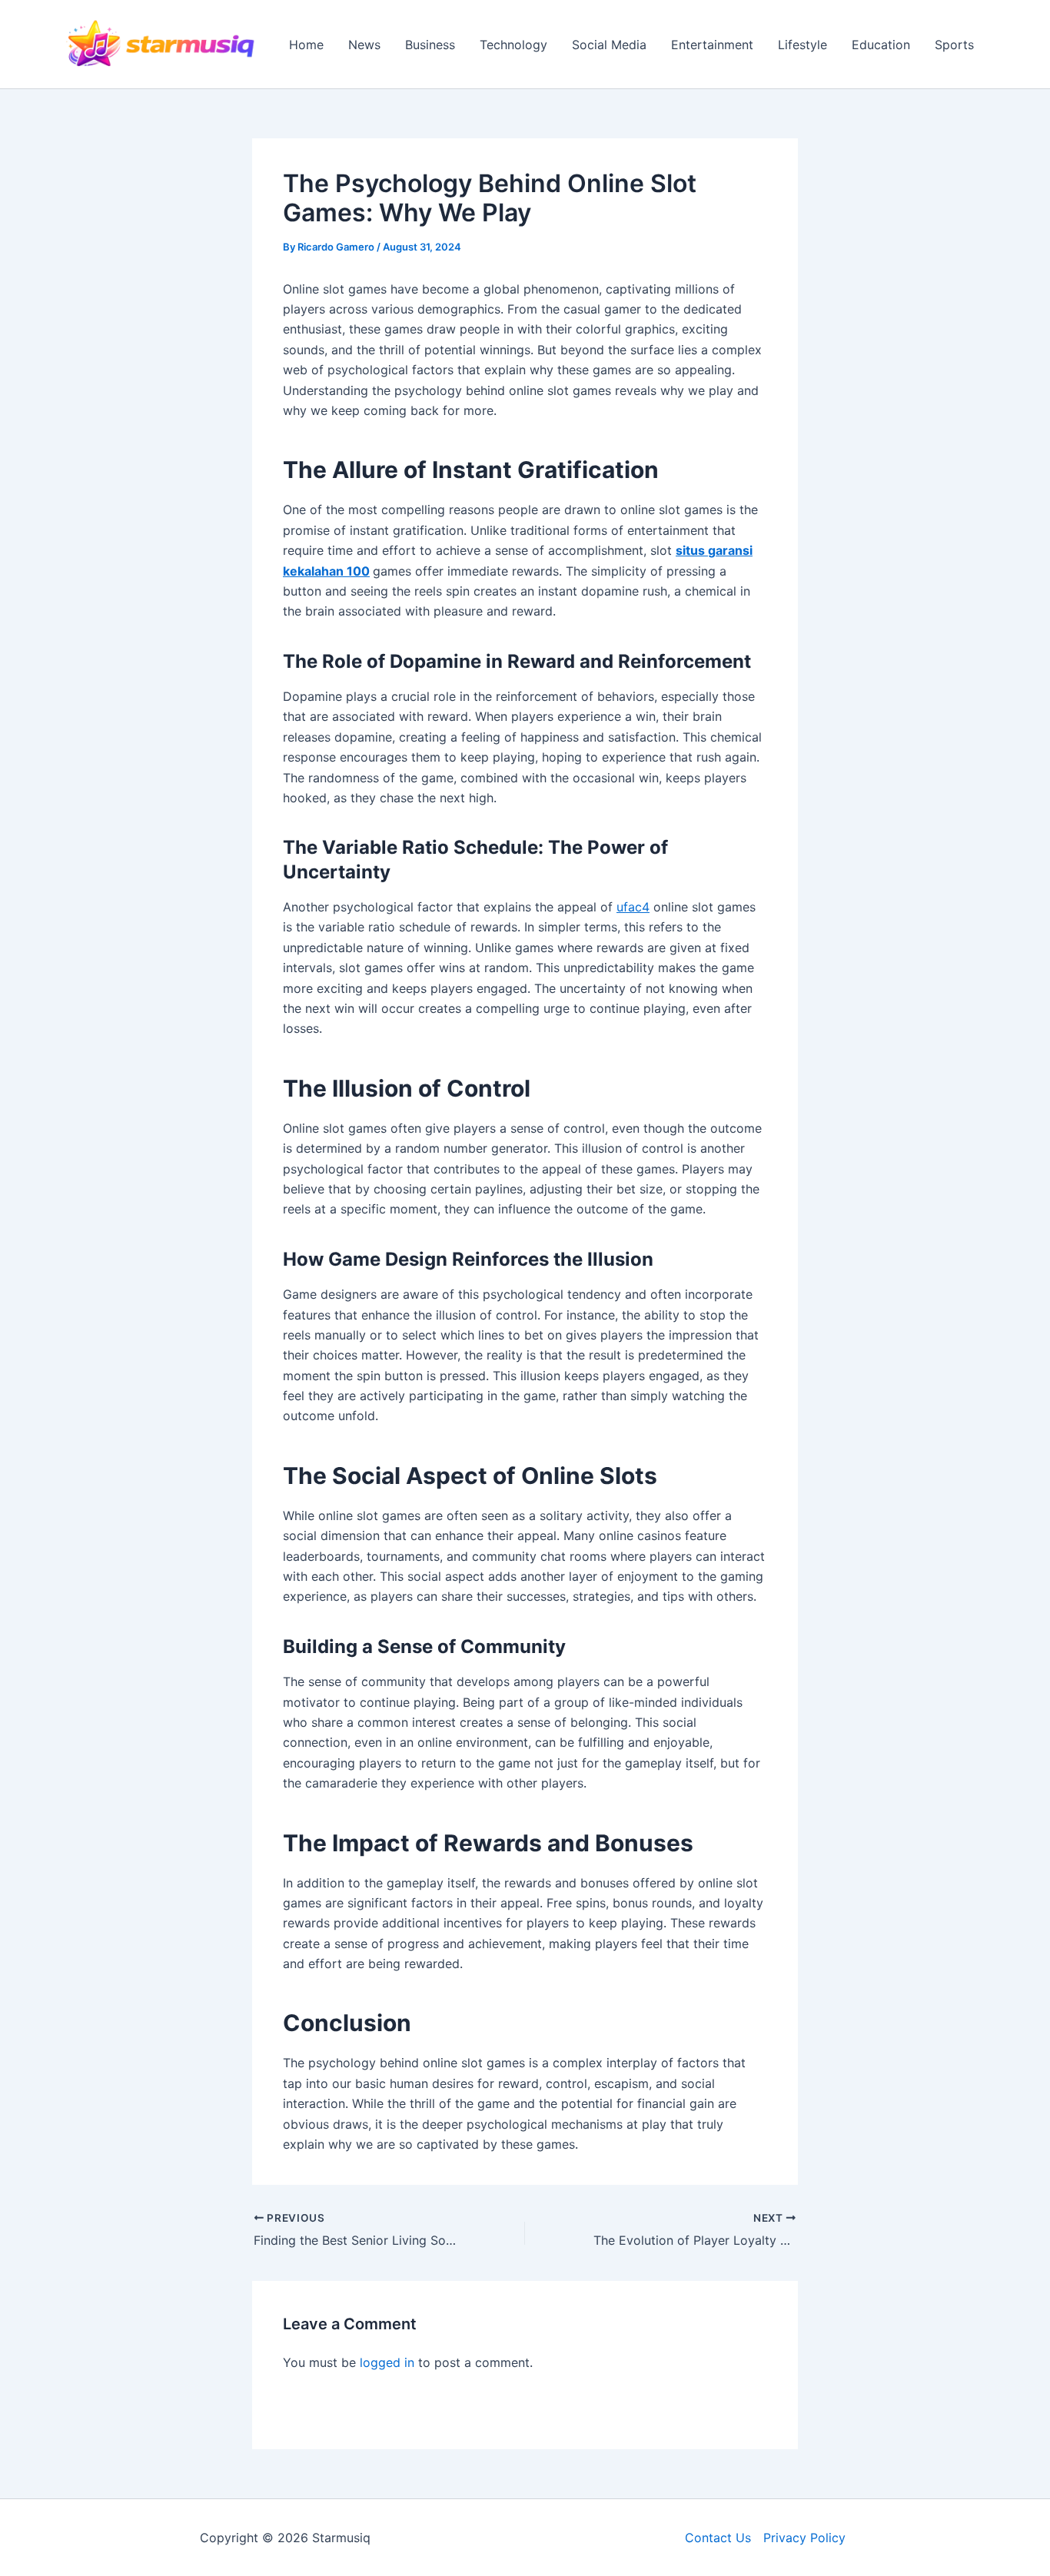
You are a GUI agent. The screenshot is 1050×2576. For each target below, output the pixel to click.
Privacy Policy (804, 2538)
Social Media (609, 45)
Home (306, 45)
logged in (387, 2362)
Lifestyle (802, 45)
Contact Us (718, 2538)
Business (430, 45)
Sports (954, 45)
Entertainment (712, 45)
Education (881, 45)
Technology (513, 45)
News (364, 45)
